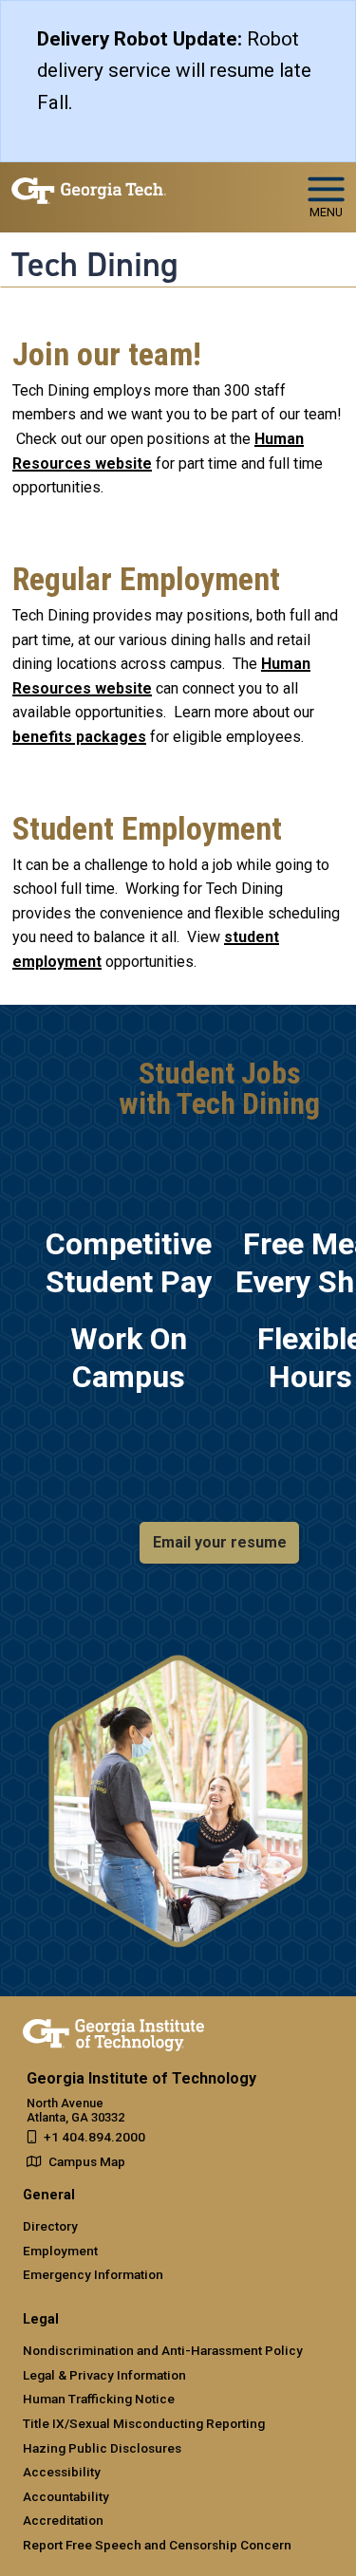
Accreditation (63, 2520)
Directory (50, 2226)
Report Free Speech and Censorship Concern (157, 2545)
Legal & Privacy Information (104, 2375)
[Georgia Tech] (113, 2031)
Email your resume (220, 1542)
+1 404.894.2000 (94, 2137)
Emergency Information (93, 2274)
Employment (60, 2251)
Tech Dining (95, 265)
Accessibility (62, 2472)
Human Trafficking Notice (99, 2399)
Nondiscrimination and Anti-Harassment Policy (163, 2350)
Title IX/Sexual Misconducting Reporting (144, 2423)
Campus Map (87, 2161)
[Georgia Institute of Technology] (89, 189)
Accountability (66, 2496)
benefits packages (79, 737)
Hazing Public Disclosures (102, 2448)
